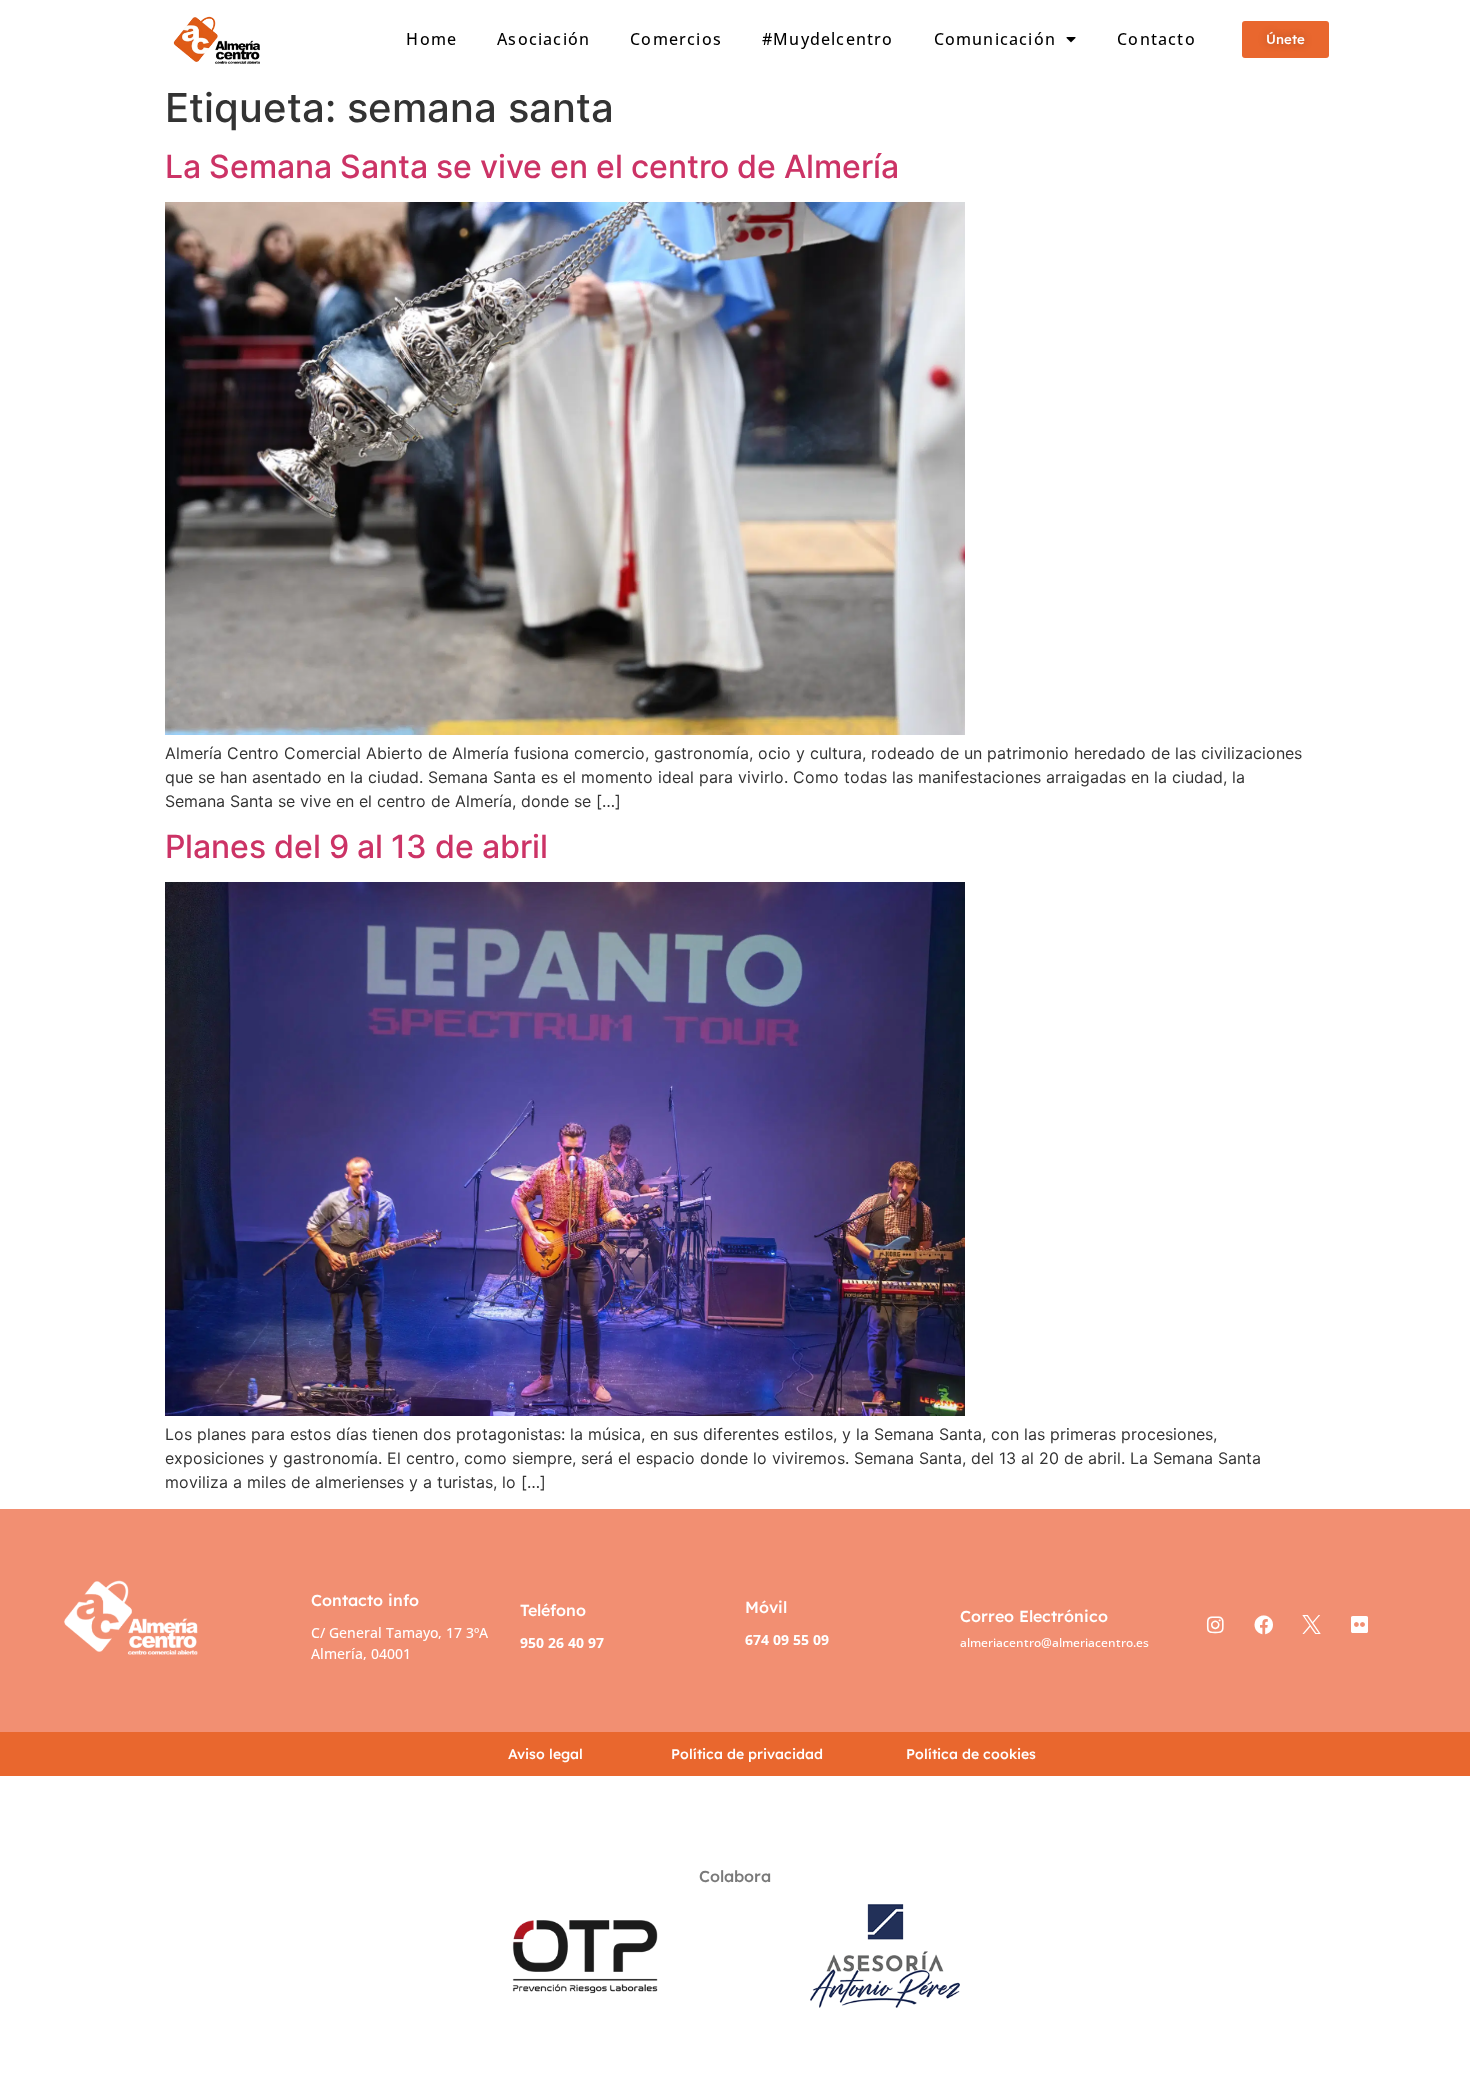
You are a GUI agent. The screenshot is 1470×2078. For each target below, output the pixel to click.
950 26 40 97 (562, 1642)
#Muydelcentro (828, 39)
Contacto (1156, 39)
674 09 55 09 (787, 1639)
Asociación (543, 39)
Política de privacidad (747, 1754)
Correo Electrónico (1034, 1616)
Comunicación (995, 39)
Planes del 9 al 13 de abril (356, 846)
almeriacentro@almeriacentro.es (1054, 1642)
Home (431, 39)
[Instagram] (1215, 1624)
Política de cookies (971, 1754)
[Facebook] (1263, 1624)
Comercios (676, 39)
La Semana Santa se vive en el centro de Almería (532, 166)
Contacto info (365, 1600)
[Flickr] (1359, 1624)
